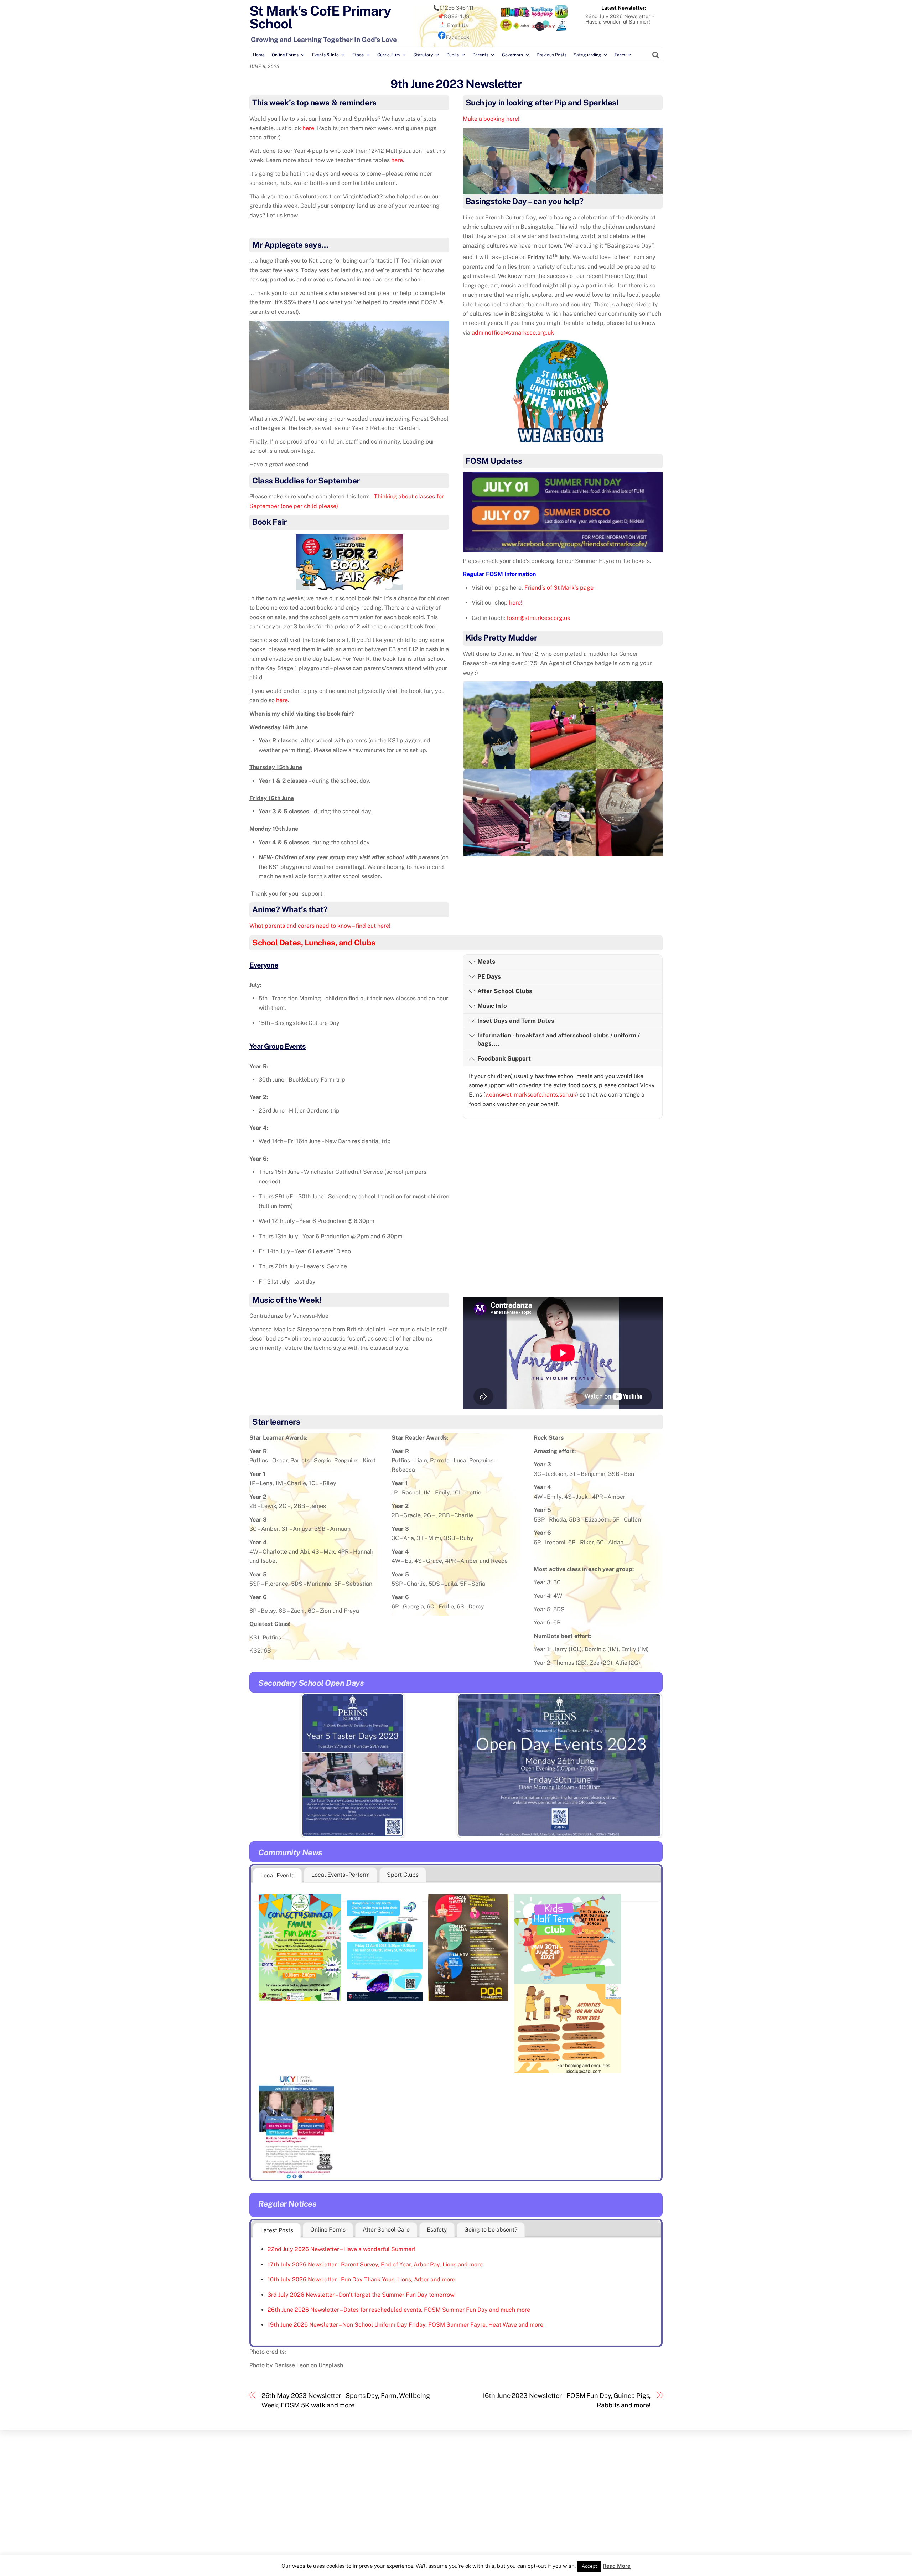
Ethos (358, 55)
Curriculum (388, 55)
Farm (620, 55)
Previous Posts (551, 55)
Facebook (457, 37)
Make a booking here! (491, 119)
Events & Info (325, 55)
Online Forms (285, 55)
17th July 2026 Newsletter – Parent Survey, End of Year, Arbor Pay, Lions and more (375, 2264)
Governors (512, 55)
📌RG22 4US (454, 16)
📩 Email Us (454, 25)
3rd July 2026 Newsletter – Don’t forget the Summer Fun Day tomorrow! (362, 2295)
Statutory (423, 55)
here (308, 128)
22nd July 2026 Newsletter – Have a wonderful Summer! (619, 19)
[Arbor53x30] (522, 29)
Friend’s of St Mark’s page (559, 588)
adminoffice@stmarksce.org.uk (513, 333)
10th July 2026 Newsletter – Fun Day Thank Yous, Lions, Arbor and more (361, 2279)
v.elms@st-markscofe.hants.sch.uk (531, 1095)
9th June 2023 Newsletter (456, 84)
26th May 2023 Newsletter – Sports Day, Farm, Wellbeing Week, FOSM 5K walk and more (346, 2400)
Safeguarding (587, 55)
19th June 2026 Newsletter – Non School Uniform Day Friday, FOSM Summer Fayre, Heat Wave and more (405, 2325)
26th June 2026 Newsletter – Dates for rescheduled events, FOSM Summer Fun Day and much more (399, 2310)
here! (516, 603)
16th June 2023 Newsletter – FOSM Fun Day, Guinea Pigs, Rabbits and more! (566, 2400)
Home (259, 55)
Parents (480, 55)
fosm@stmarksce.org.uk (538, 618)
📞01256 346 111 (453, 8)
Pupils (453, 55)
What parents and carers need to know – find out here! (320, 926)
